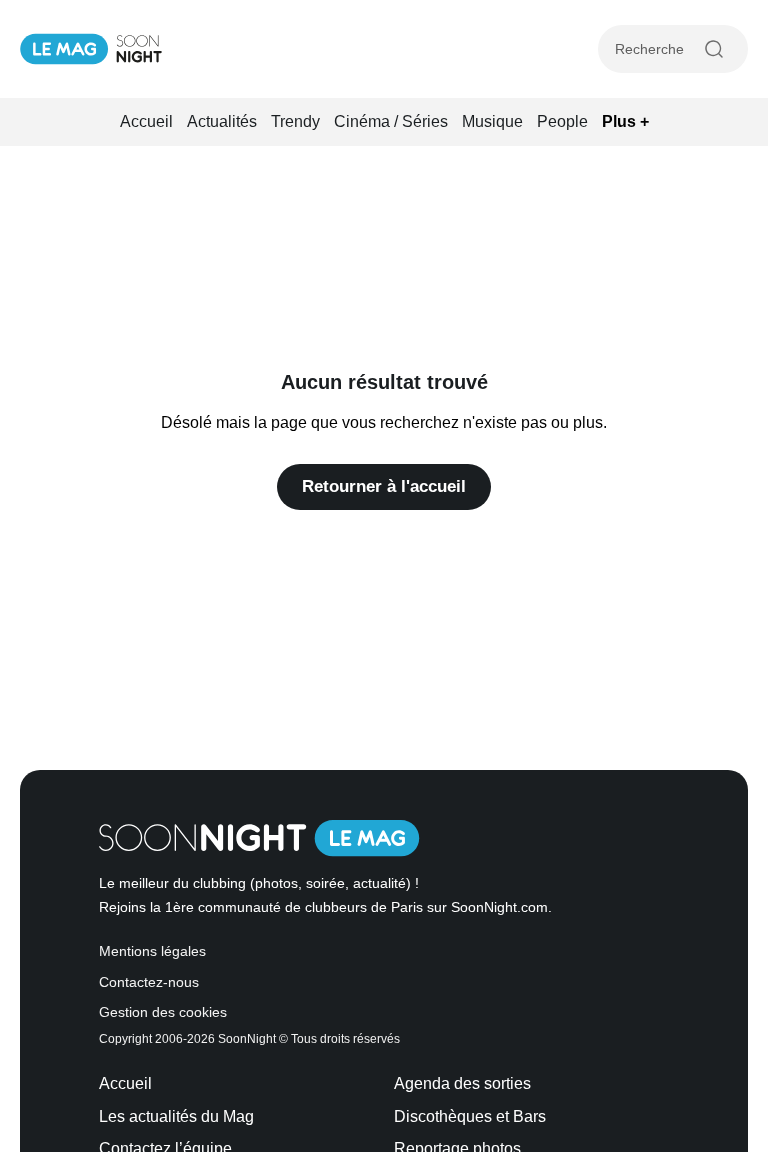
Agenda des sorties (462, 1083)
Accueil (146, 121)
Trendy (295, 121)
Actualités (222, 121)
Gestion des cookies (163, 1012)
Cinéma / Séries (391, 121)
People (562, 121)
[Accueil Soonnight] (91, 49)
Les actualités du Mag (176, 1116)
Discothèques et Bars (470, 1116)
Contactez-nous (149, 982)
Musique (492, 121)
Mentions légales (152, 951)
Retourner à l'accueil (384, 486)
